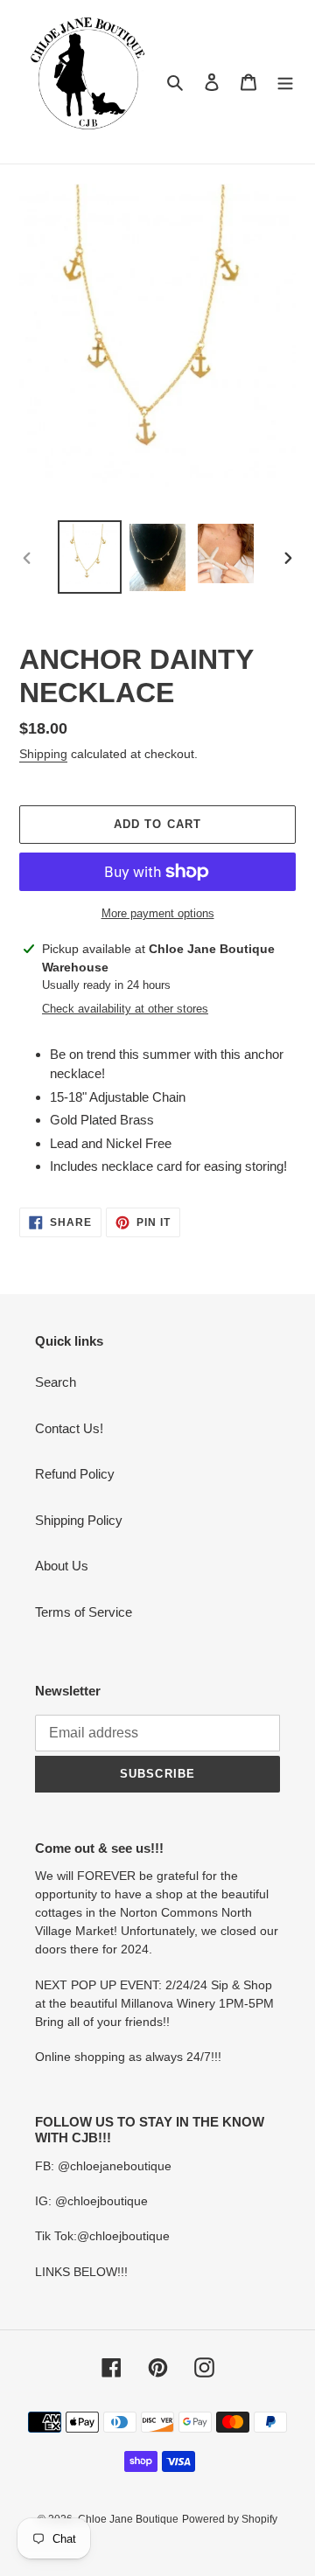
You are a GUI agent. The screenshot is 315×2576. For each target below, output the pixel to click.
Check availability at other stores (125, 1009)
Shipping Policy (79, 1520)
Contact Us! (69, 1428)
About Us (62, 1566)
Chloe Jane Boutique (128, 2519)
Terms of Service (84, 1612)
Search (56, 1382)
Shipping (43, 754)
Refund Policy (75, 1474)
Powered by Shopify (230, 2519)
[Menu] (285, 82)
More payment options (158, 913)
